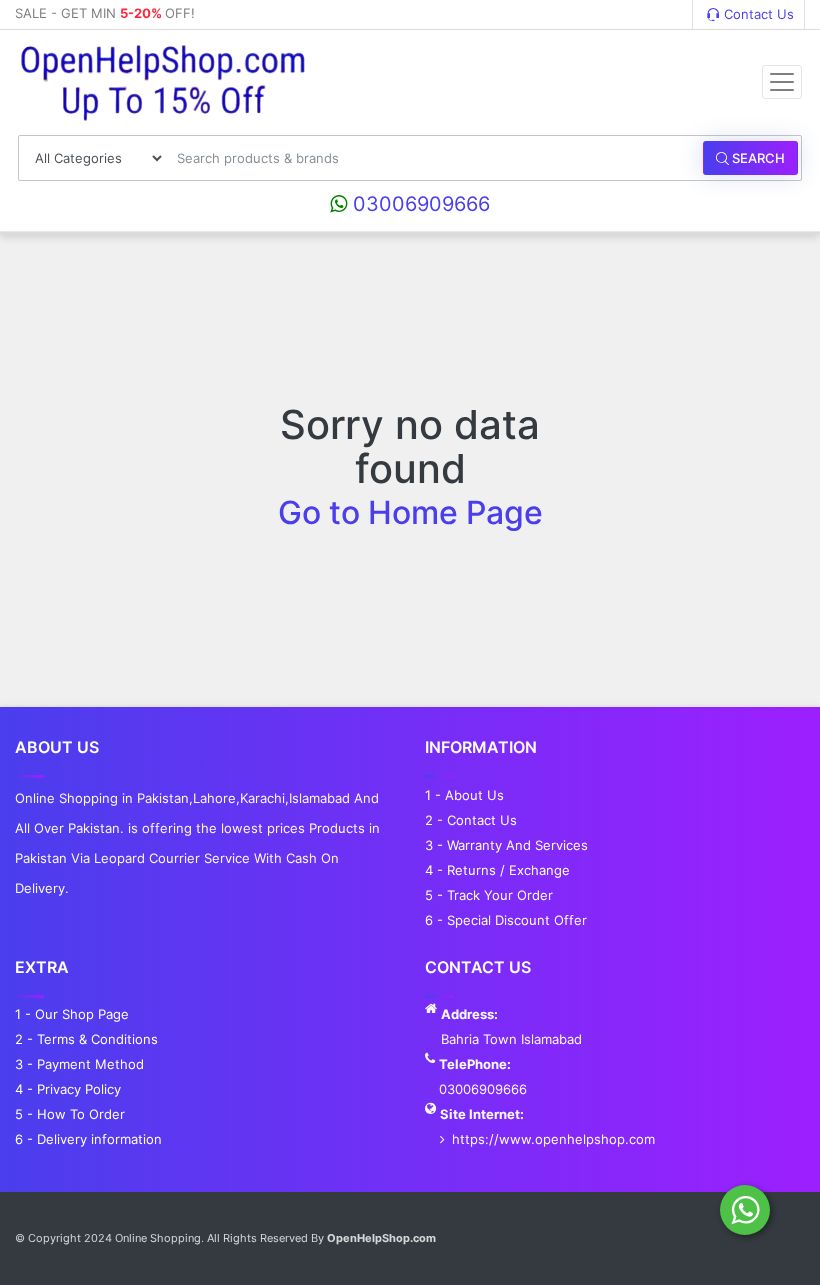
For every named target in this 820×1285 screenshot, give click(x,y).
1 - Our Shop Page (72, 1014)
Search (757, 158)
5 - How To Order (70, 1114)
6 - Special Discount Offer (506, 920)
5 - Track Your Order (489, 895)
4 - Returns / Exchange (497, 870)
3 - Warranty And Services (506, 845)
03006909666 (418, 204)
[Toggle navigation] (782, 82)
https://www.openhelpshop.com (553, 1139)
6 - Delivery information (88, 1139)
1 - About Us (464, 795)
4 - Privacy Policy (68, 1089)
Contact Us (757, 14)
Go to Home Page (410, 512)
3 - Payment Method (79, 1064)
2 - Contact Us (471, 820)
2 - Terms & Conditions (86, 1039)
